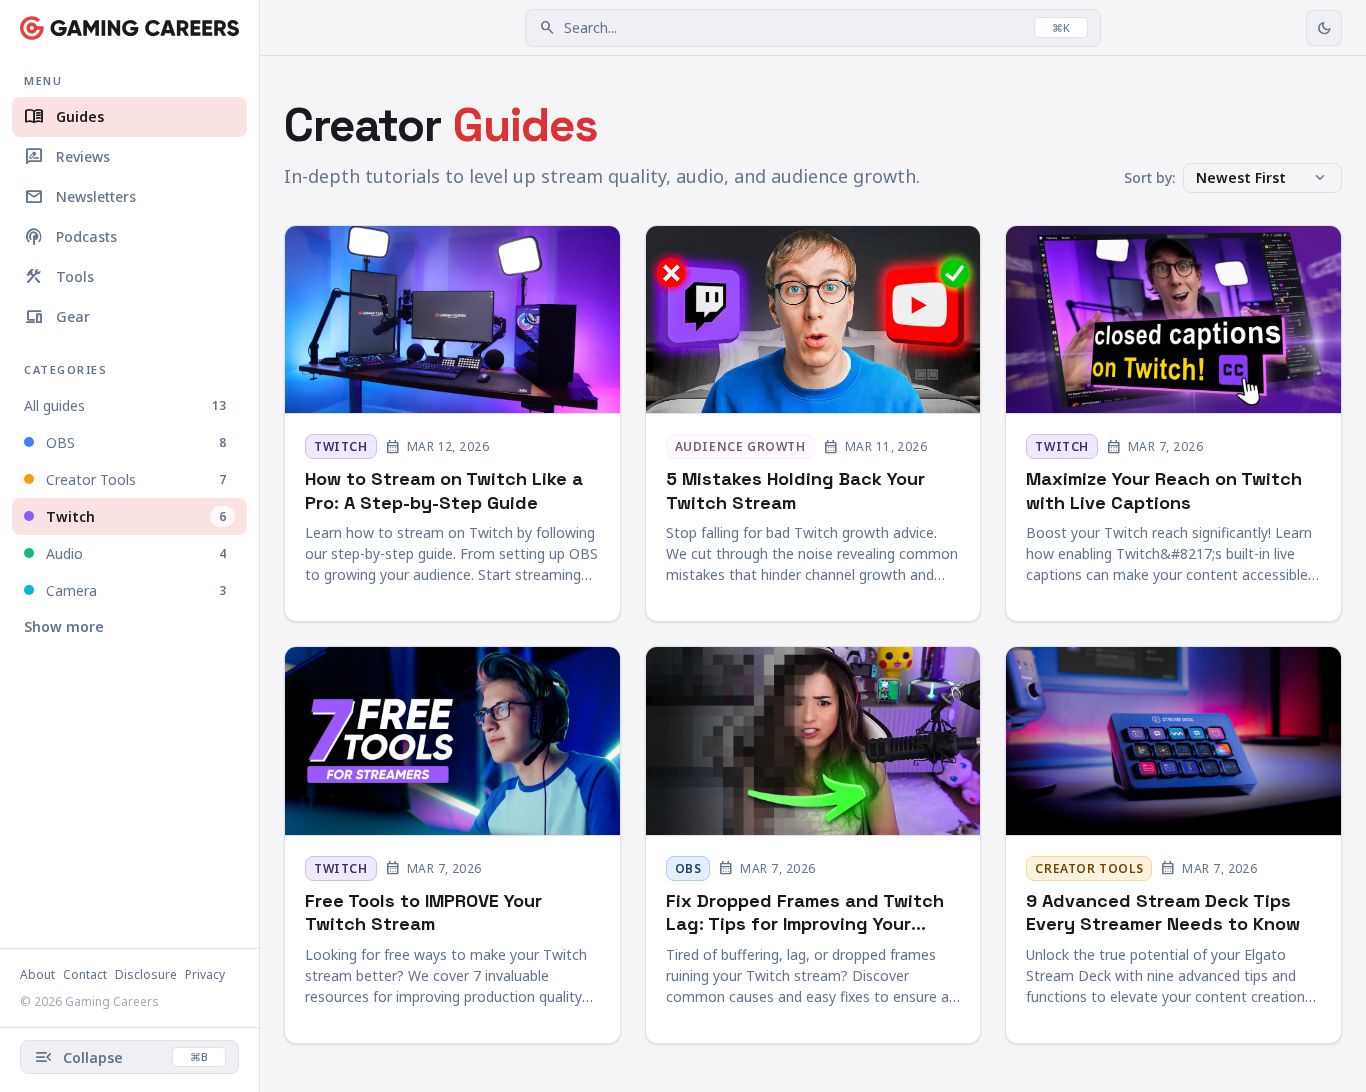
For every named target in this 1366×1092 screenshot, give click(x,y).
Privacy (205, 974)
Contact (85, 974)
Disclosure (146, 974)
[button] (813, 28)
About (37, 974)
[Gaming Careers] (129, 28)
